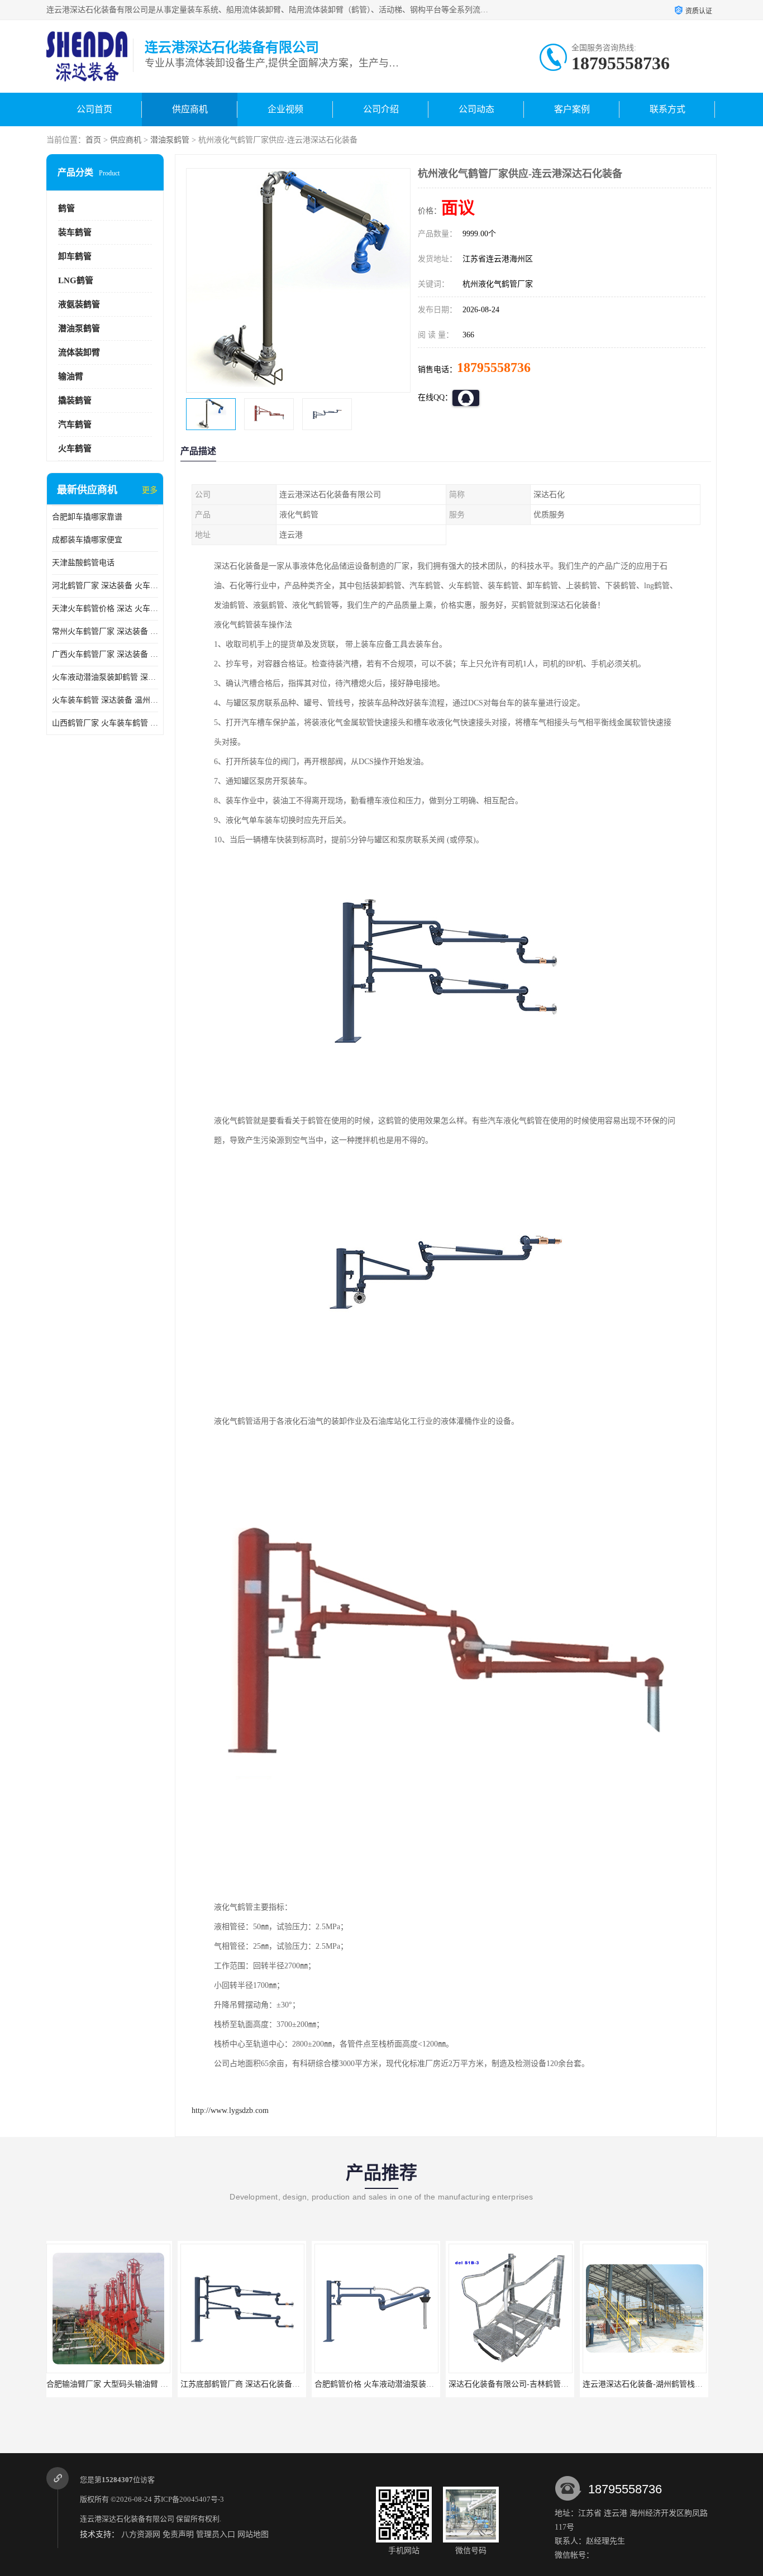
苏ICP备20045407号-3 (189, 2499)
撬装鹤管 (75, 400)
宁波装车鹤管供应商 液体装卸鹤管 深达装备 (662, 2384)
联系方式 (667, 109)
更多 (150, 490)
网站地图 (253, 2534)
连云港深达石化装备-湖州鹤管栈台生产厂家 (527, 2384)
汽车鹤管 (75, 424)
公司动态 (476, 109)
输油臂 (71, 376)
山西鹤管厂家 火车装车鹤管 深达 (105, 723)
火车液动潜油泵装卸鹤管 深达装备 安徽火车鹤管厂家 (105, 677)
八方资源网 (141, 2534)
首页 (93, 140)
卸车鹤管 (75, 256)
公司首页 (94, 109)
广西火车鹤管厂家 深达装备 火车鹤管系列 (105, 654)
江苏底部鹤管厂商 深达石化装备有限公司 (121, 2384)
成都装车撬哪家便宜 (87, 540)
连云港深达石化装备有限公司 (127, 2519)
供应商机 (190, 109)
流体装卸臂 (79, 352)
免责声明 (178, 2534)
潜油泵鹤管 (170, 140)
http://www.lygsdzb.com (230, 2110)
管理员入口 (216, 2534)
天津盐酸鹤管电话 (83, 563)
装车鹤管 (75, 232)
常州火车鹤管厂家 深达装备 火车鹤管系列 (105, 631)
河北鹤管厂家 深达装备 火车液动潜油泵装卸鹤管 (105, 586)
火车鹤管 (75, 449)
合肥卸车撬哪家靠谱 (87, 517)
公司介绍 (381, 109)
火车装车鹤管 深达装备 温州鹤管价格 (105, 700)
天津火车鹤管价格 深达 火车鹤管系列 (105, 609)
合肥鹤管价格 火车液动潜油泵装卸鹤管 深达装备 (268, 2384)
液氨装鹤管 (79, 304)
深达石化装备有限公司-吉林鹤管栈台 (381, 2384)
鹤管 (66, 208)
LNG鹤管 (76, 280)
